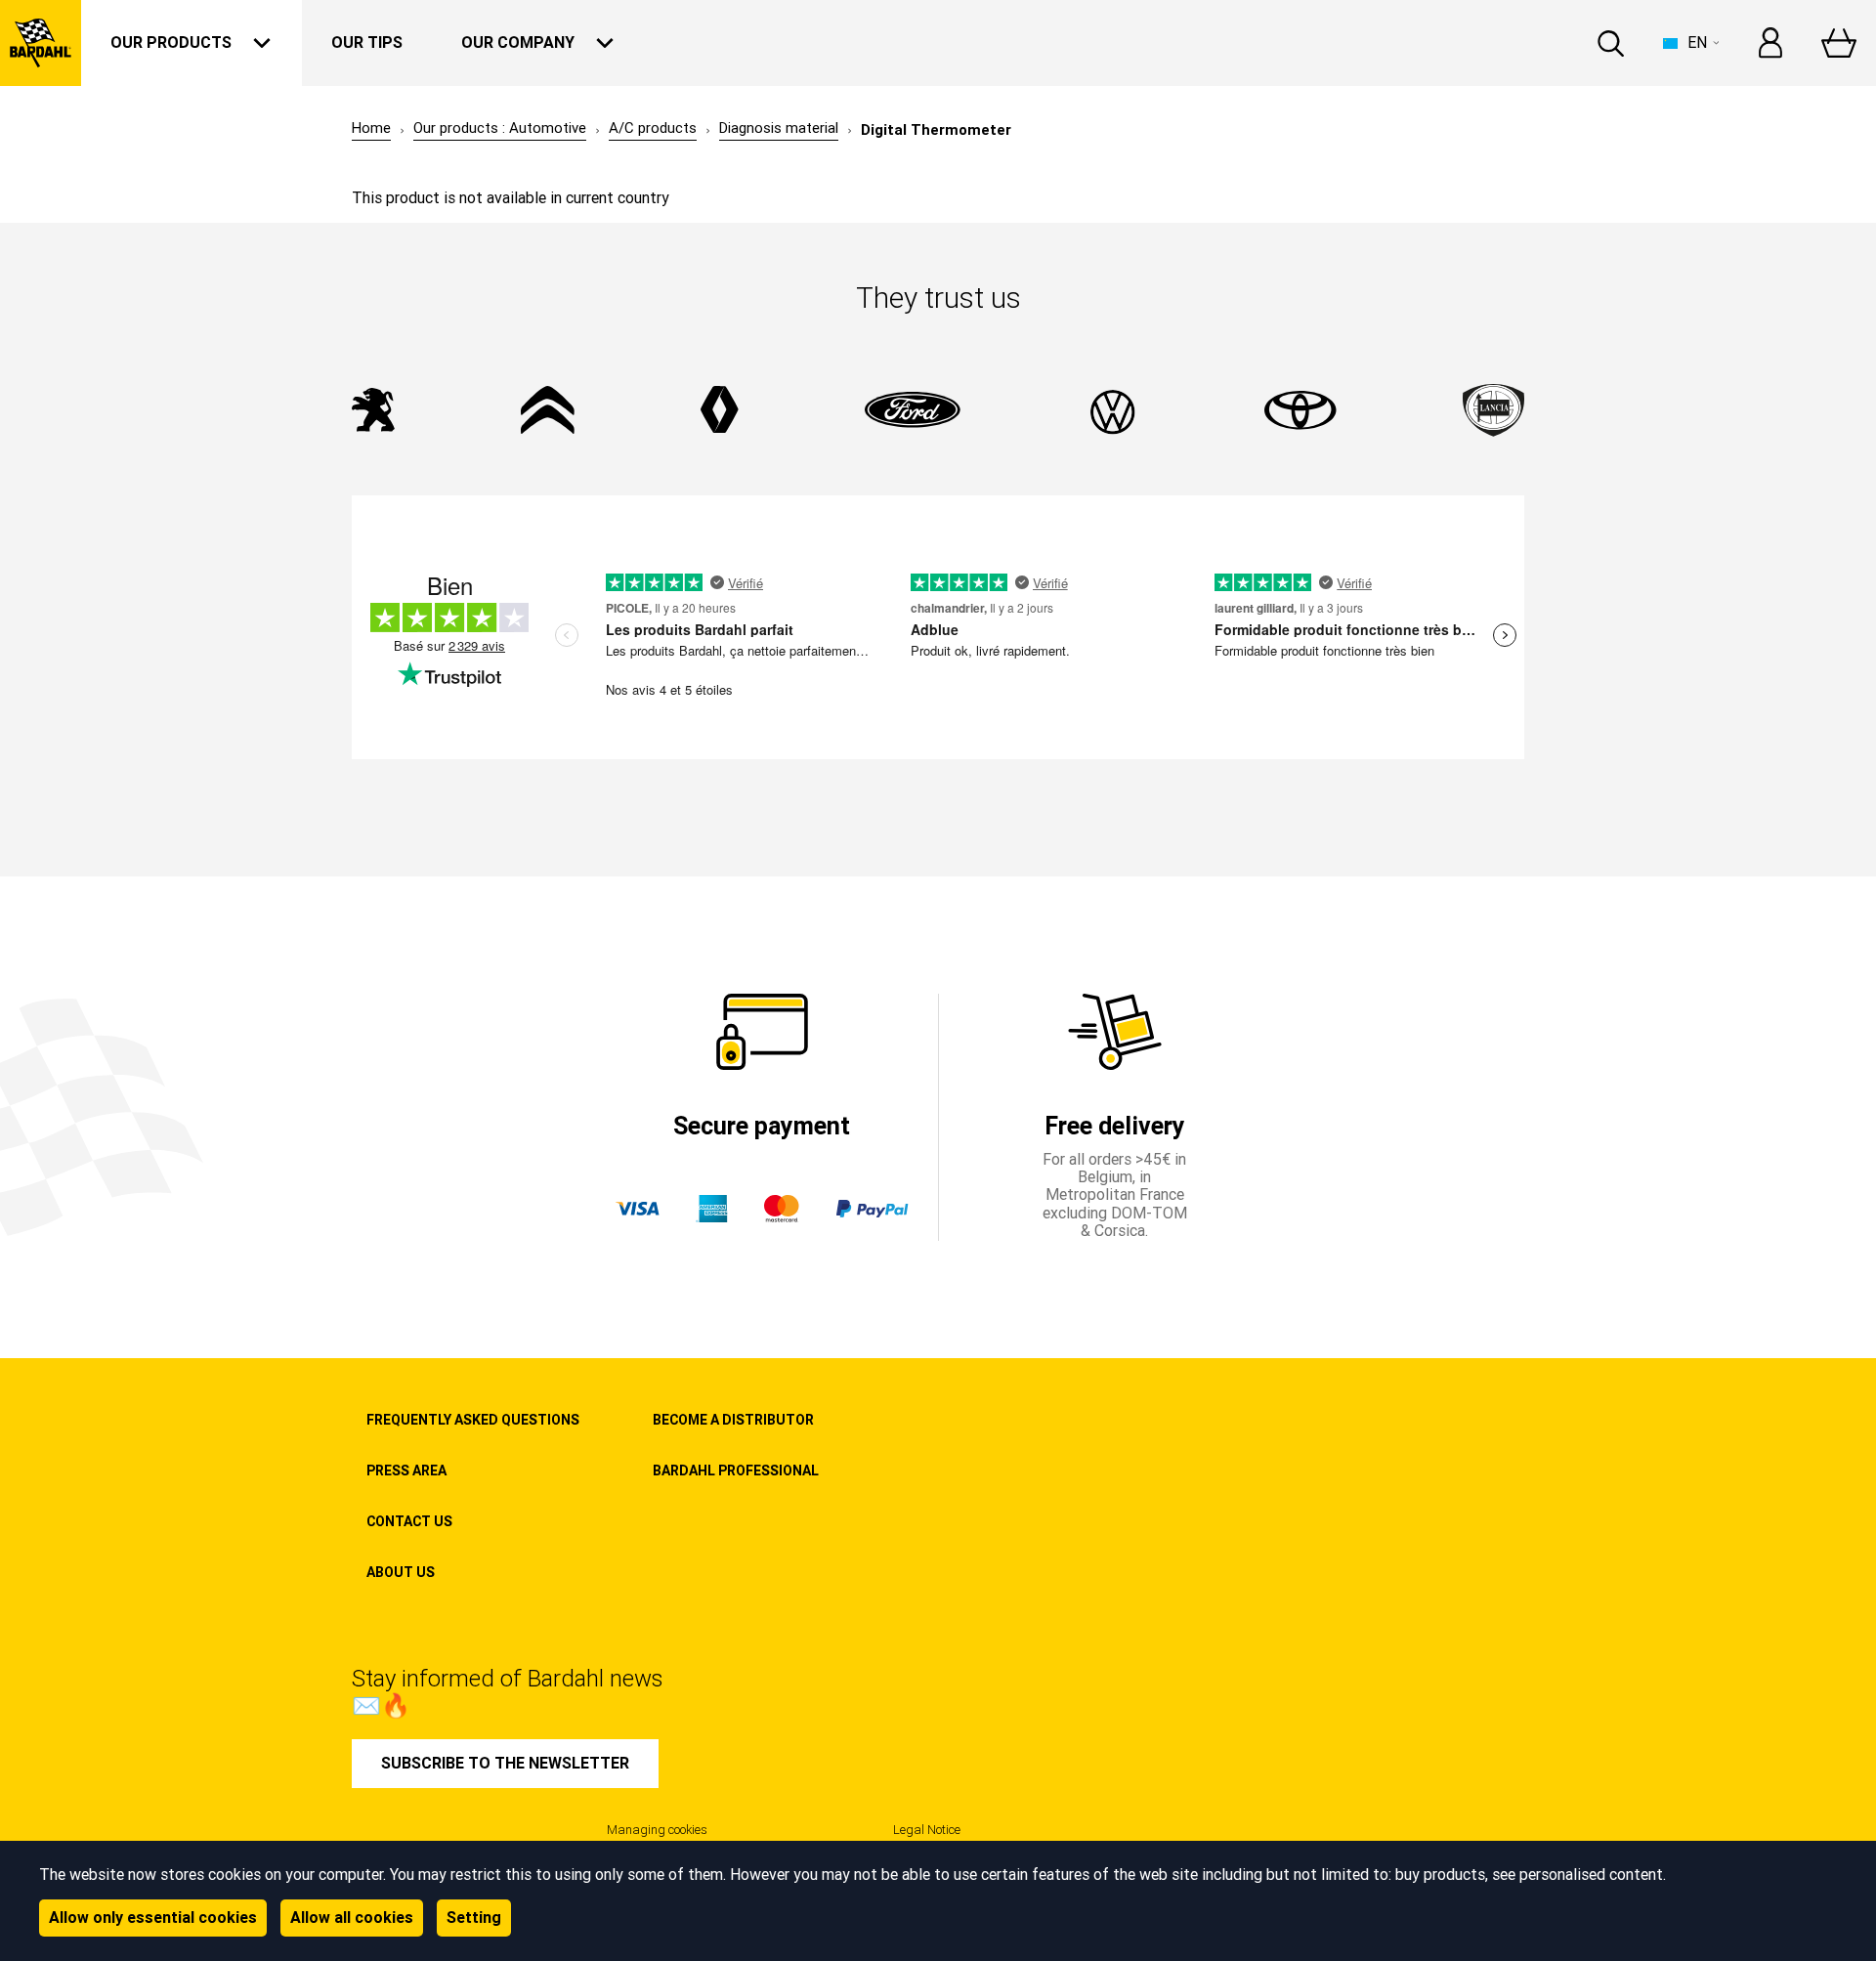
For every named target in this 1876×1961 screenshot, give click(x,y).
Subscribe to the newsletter (505, 1763)
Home (371, 128)
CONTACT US (409, 1521)
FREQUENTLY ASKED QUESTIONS (473, 1420)
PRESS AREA (406, 1471)
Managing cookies (657, 1830)
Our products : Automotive (500, 128)
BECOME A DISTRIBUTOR (733, 1420)
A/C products (653, 128)
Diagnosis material (779, 128)
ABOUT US (401, 1572)
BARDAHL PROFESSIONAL (736, 1471)
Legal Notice (927, 1830)
